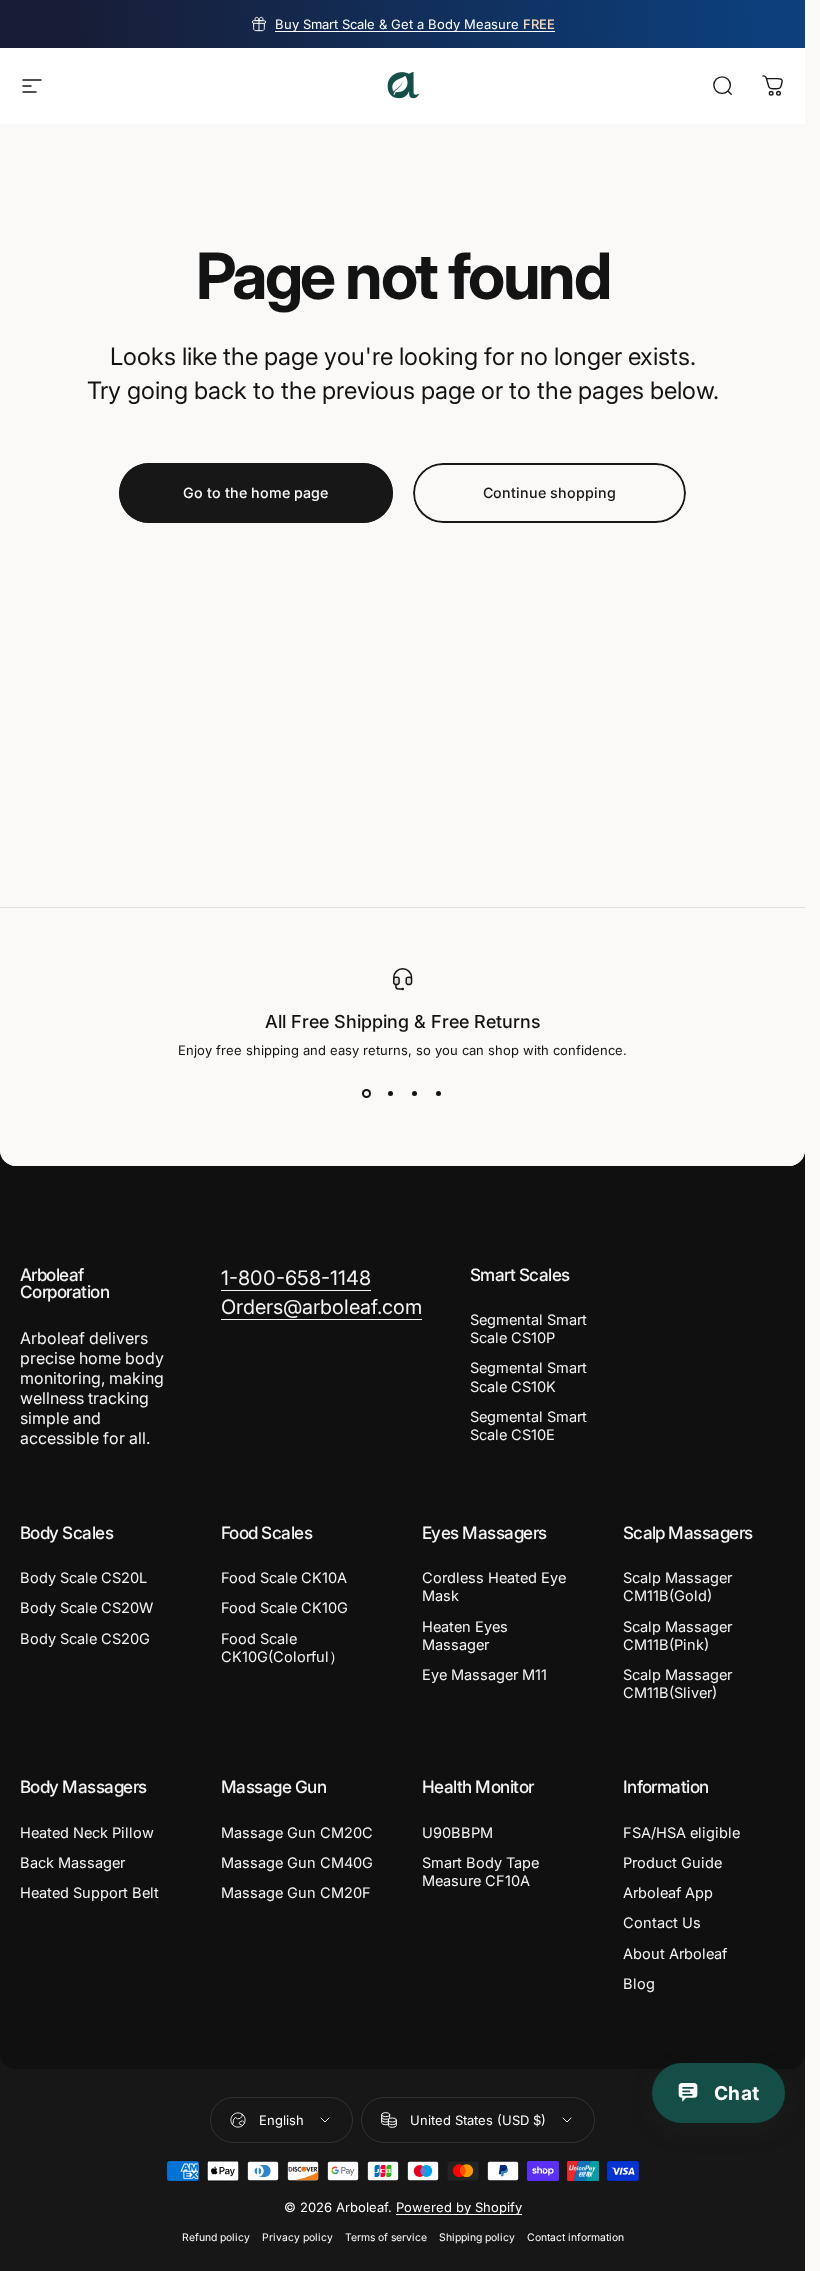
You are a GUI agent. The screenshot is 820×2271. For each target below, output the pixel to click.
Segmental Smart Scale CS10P (528, 1329)
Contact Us (662, 1923)
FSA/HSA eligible (681, 1833)
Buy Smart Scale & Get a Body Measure (415, 24)
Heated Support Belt (89, 1893)
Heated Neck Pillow (87, 1833)
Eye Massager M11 (484, 1675)
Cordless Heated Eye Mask (494, 1587)
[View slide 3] (415, 1094)
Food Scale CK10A (284, 1578)
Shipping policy (477, 2237)
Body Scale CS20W (86, 1608)
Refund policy (216, 2237)
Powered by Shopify (459, 2207)
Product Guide (672, 1863)
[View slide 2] (391, 1094)
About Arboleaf (675, 1954)
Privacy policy (297, 2237)
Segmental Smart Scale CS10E (528, 1426)
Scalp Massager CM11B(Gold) (677, 1587)
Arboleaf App (668, 1893)
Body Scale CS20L (83, 1578)
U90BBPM (457, 1833)
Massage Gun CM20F (296, 1893)
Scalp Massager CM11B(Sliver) (677, 1684)
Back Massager (72, 1863)
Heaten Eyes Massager (465, 1636)
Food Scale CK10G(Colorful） (282, 1648)
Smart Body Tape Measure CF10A (480, 1872)
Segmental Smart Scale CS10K (528, 1377)
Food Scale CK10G (284, 1608)
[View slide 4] (439, 1094)
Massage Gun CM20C (297, 1833)
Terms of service (386, 2237)
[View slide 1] (367, 1094)
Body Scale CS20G (85, 1639)
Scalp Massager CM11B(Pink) (677, 1636)
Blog (639, 1984)
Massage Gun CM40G (297, 1863)
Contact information (575, 2237)
